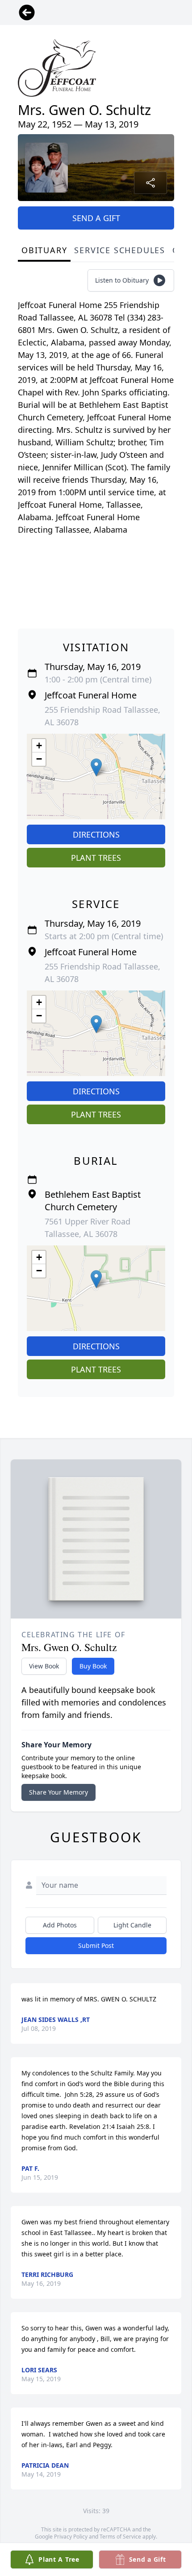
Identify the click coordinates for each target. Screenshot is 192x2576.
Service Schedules (120, 250)
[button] (96, 767)
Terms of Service (120, 2537)
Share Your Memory (58, 1792)
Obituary (44, 250)
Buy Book (93, 1666)
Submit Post (96, 1945)
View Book (44, 1666)
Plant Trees (96, 858)
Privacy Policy (71, 2537)
